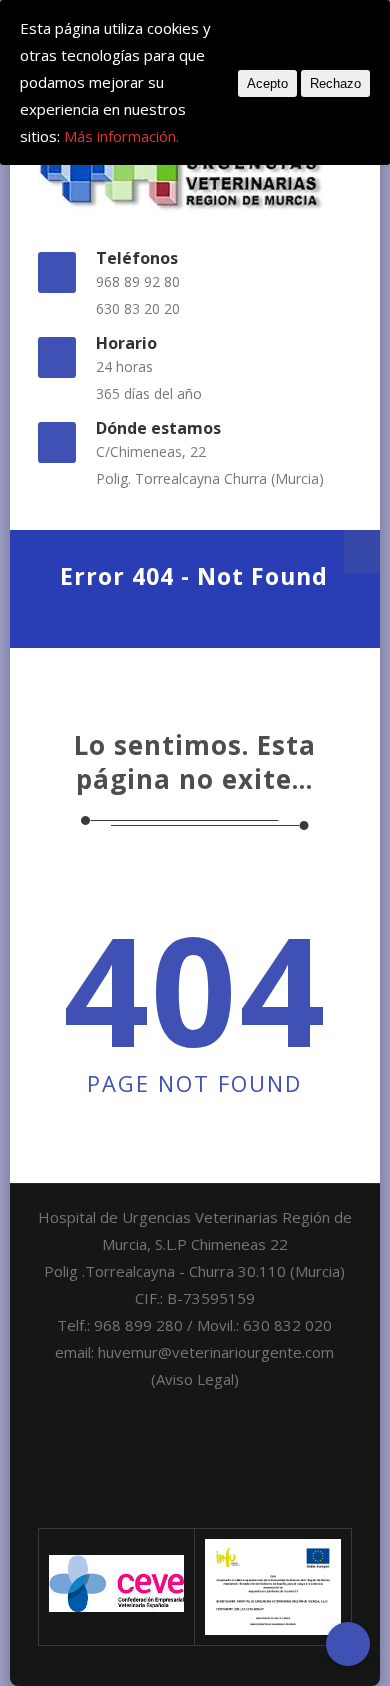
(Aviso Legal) (195, 1379)
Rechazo (335, 83)
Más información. (121, 136)
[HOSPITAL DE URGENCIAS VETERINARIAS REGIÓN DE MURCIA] (195, 167)
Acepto (267, 83)
